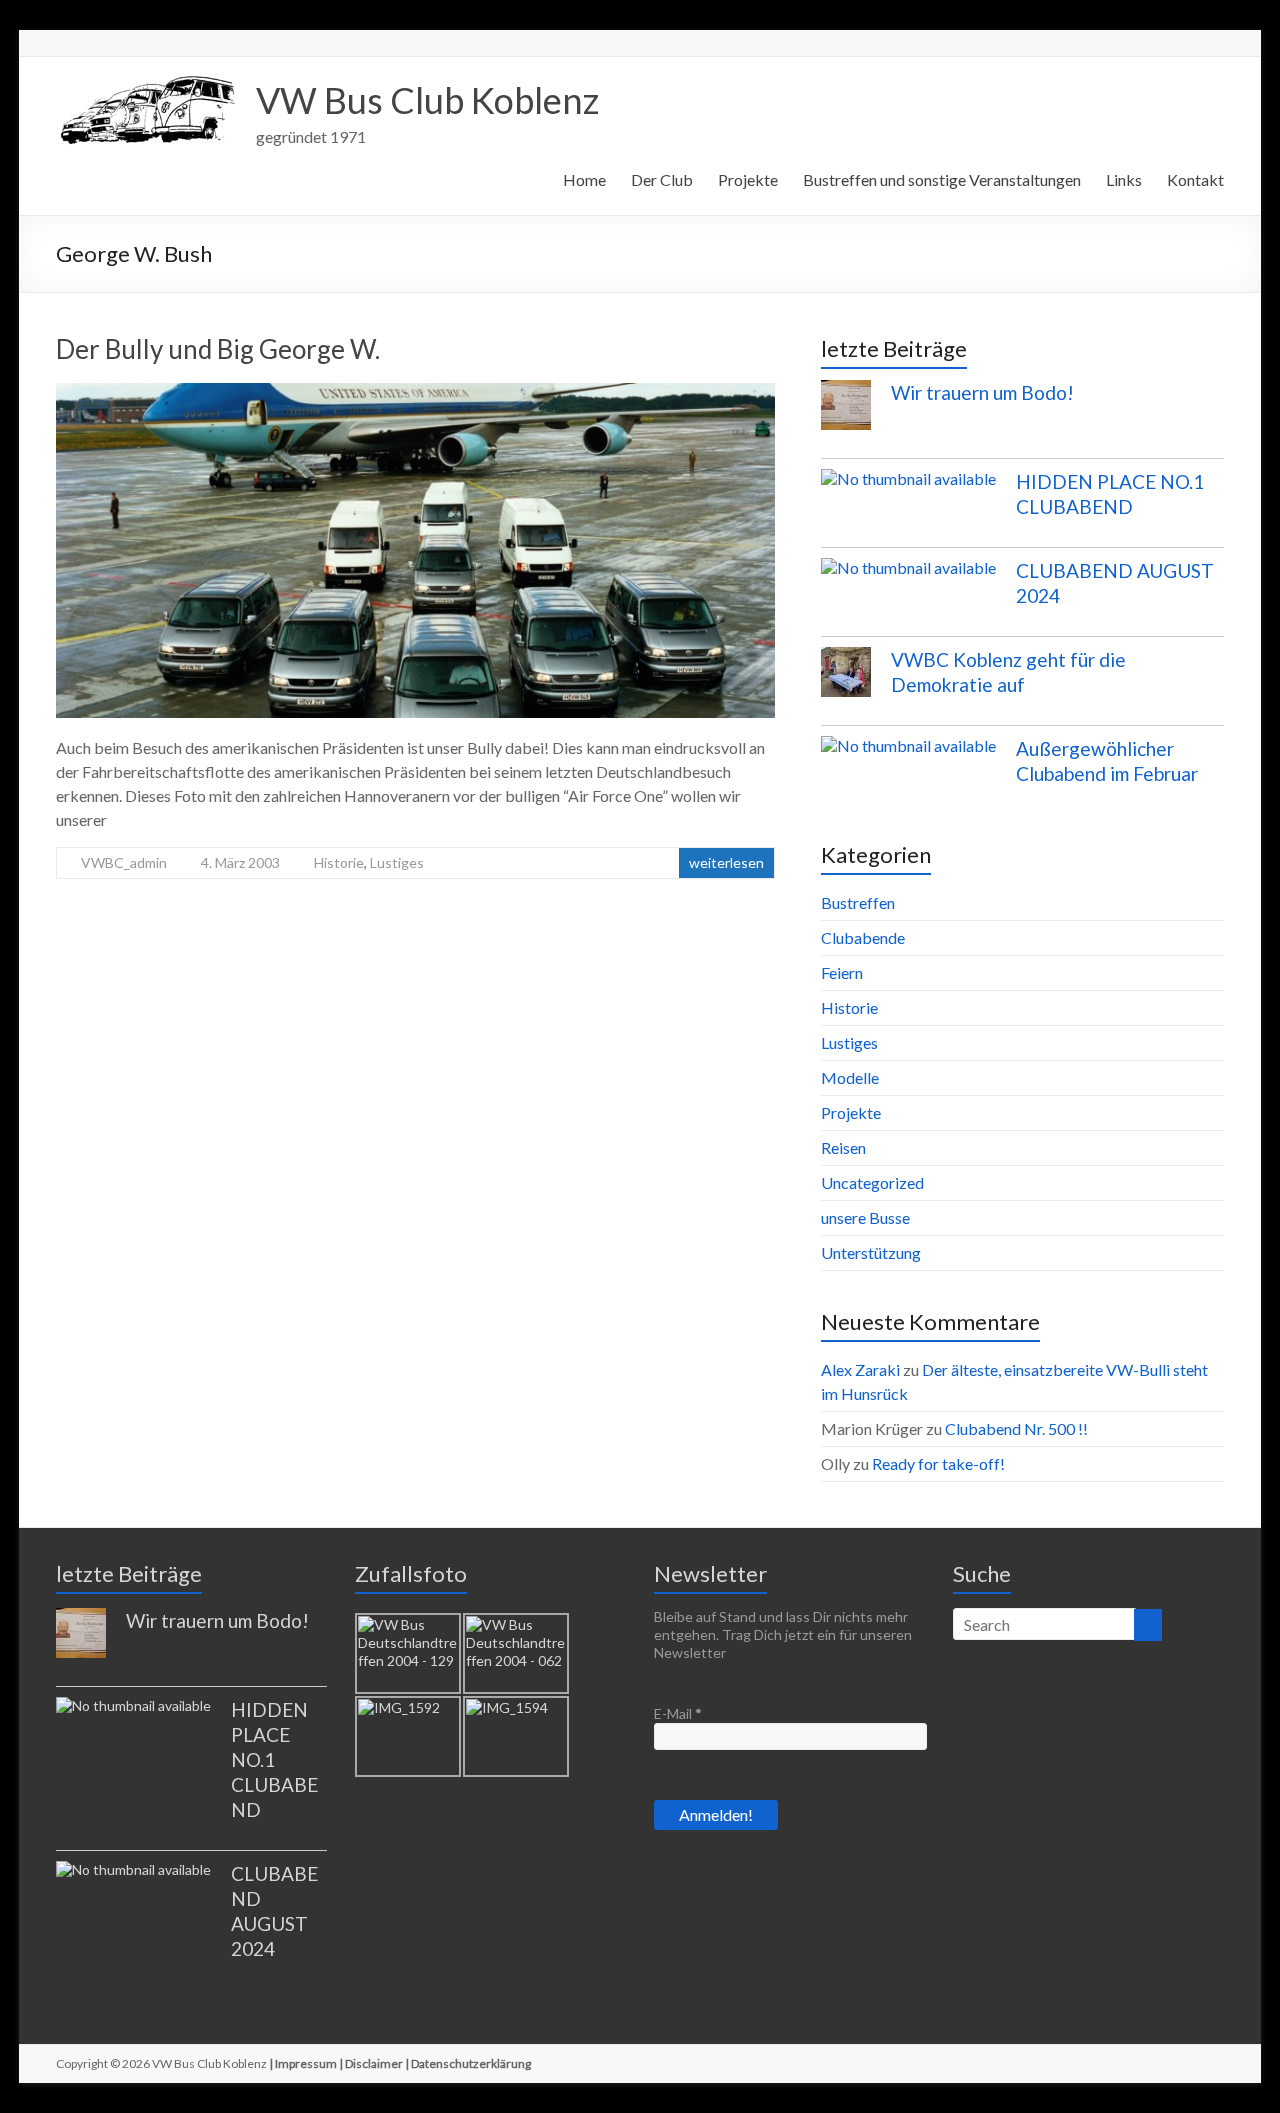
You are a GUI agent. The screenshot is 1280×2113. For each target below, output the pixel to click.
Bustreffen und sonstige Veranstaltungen (942, 179)
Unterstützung (871, 1252)
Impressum (306, 2063)
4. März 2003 (240, 862)
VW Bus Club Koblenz (427, 100)
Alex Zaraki (860, 1369)
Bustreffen (858, 902)
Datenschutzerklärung (471, 2063)
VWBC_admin (124, 862)
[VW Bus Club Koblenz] (146, 81)
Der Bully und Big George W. (218, 349)
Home (584, 179)
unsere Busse (865, 1217)
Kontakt (1195, 179)
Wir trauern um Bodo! (982, 392)
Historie (339, 862)
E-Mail (678, 1713)
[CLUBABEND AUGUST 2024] (908, 577)
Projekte (748, 179)
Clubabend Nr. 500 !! (1016, 1428)
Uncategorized (872, 1182)
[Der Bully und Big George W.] (415, 392)
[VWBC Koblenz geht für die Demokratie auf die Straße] (846, 681)
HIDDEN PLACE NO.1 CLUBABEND (274, 1759)
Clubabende (863, 937)
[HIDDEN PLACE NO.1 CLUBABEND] (908, 488)
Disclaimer (374, 2063)
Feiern (842, 972)
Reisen (843, 1147)
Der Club (662, 179)
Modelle (850, 1077)
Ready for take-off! (938, 1463)
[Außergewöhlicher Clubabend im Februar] (908, 755)
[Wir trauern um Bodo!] (846, 414)
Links (1124, 179)
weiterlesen (726, 862)
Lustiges (397, 862)
